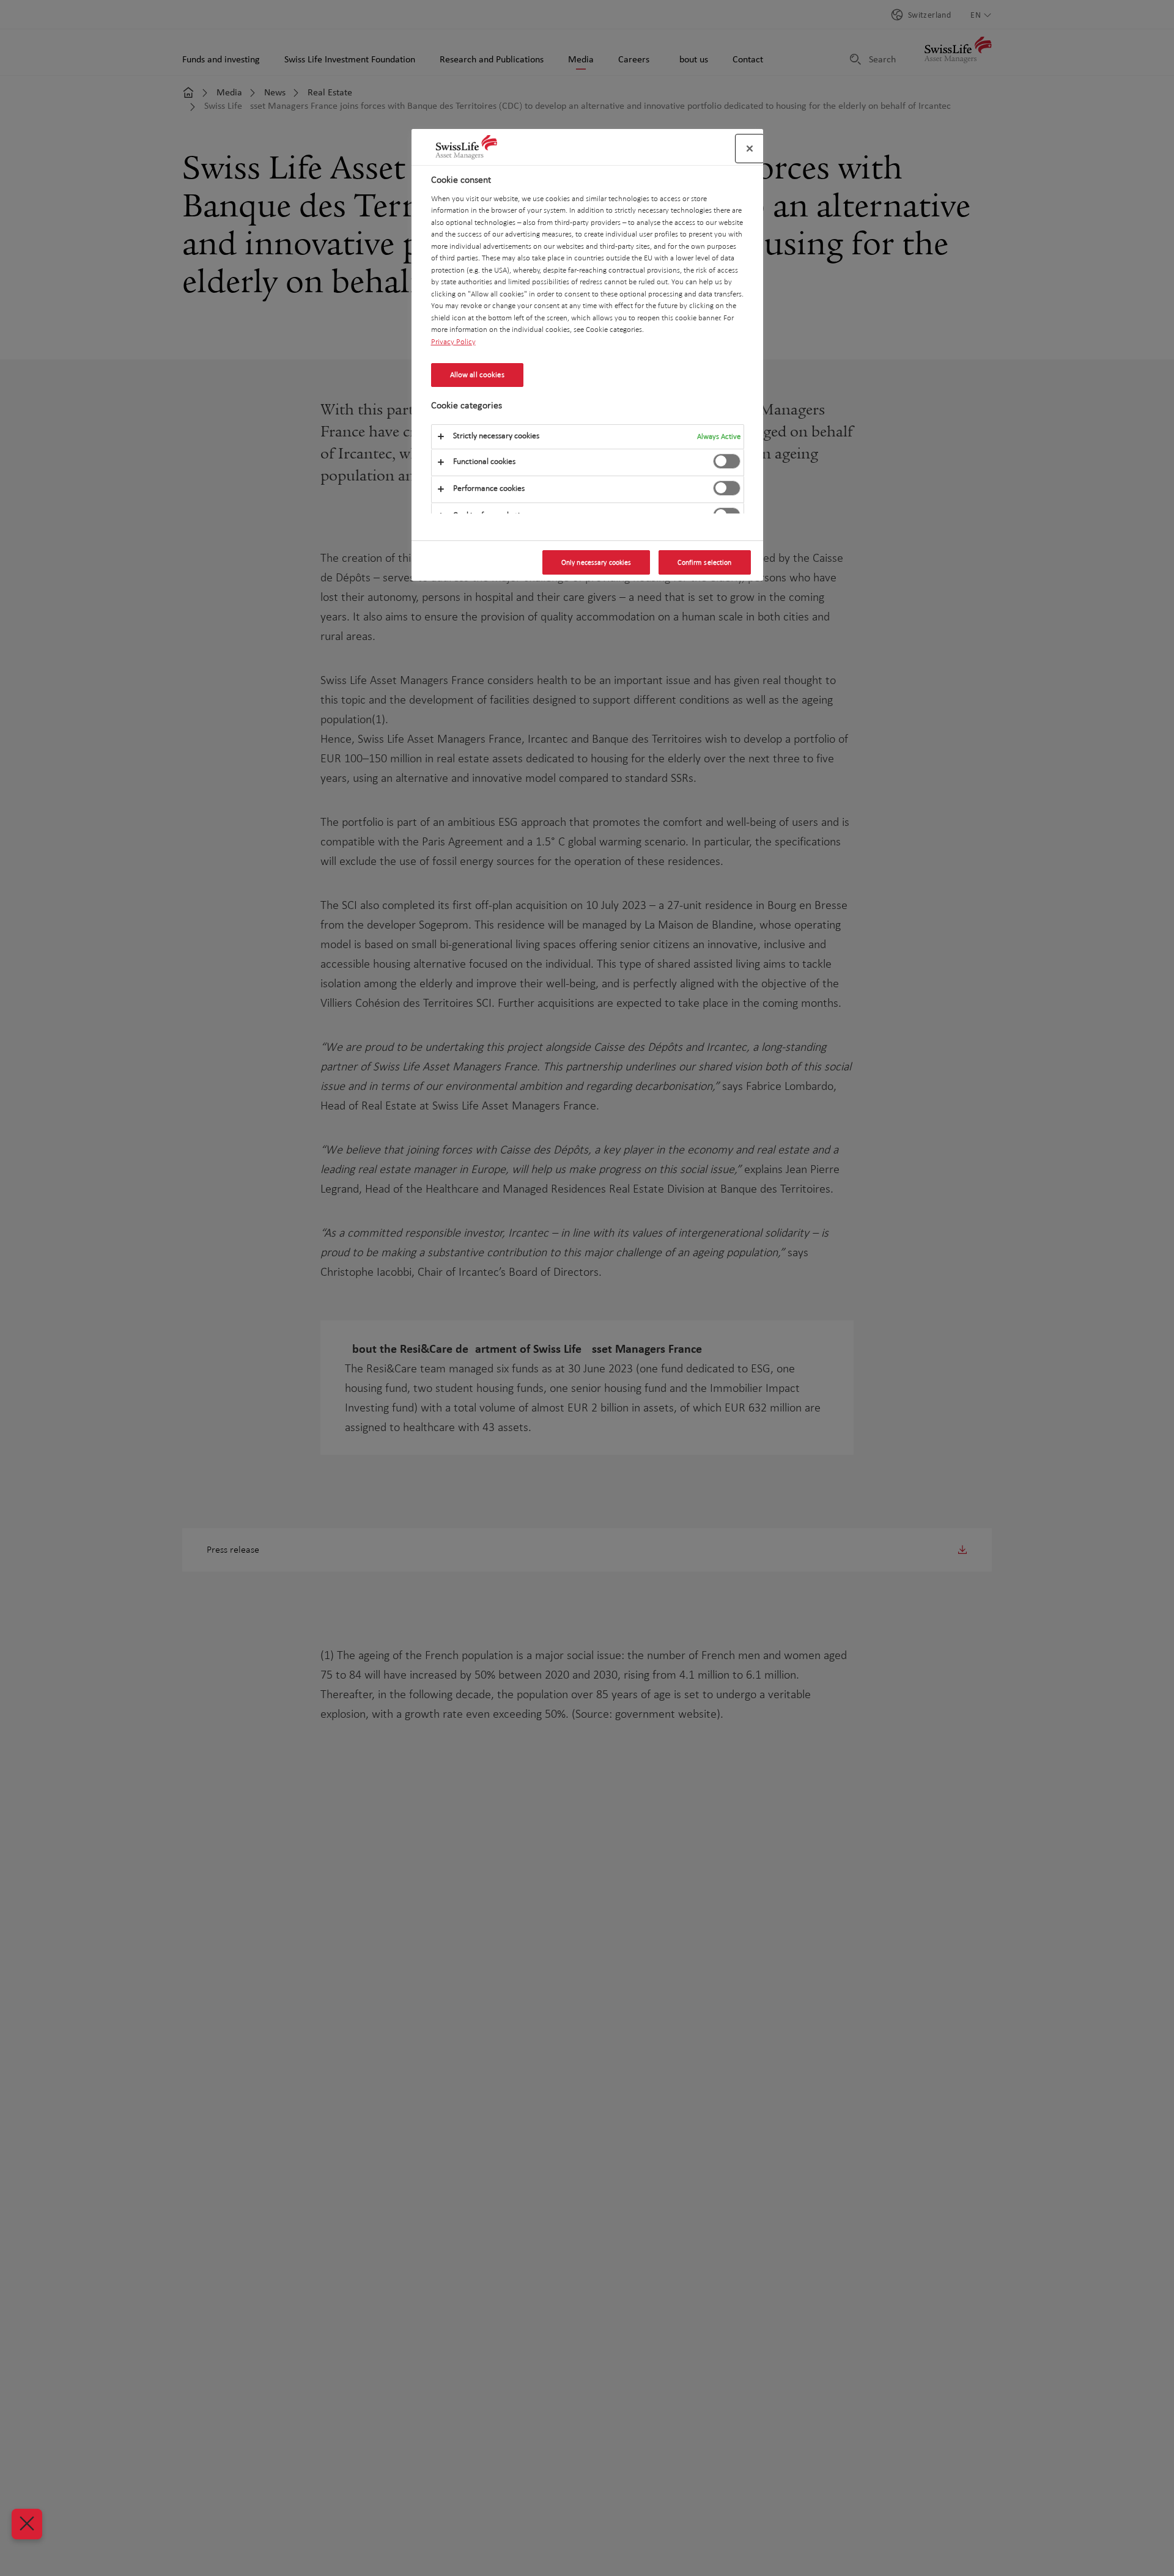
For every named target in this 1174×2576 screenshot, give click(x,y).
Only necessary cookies (596, 562)
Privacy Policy (453, 341)
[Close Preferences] (27, 2524)
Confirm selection (704, 562)
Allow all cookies (477, 375)
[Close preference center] (750, 149)
